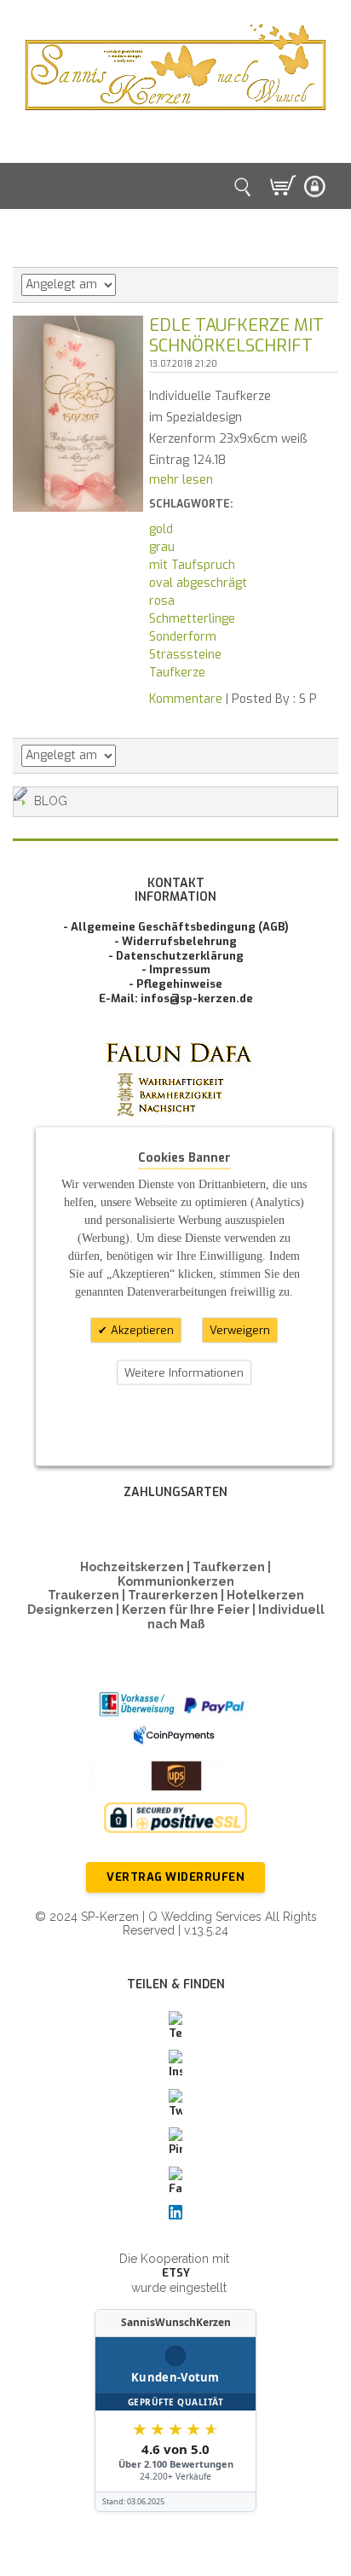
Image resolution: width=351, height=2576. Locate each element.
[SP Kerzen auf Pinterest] (175, 2143)
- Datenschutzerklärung (176, 956)
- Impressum (176, 969)
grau (162, 547)
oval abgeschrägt (198, 583)
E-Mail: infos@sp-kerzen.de (176, 998)
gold (161, 529)
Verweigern (240, 1330)
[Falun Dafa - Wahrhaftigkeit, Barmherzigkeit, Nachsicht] (175, 1104)
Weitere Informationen (184, 1372)
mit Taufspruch (192, 565)
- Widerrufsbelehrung (175, 941)
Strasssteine (185, 655)
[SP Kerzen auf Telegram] (175, 2027)
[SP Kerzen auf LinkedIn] (175, 2212)
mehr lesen (181, 480)
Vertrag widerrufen (175, 1877)
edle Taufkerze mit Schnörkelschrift (236, 336)
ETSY (176, 2273)
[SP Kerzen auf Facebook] (175, 2182)
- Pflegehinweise (175, 984)
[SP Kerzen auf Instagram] (175, 2065)
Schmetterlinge (192, 619)
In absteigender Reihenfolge (131, 285)
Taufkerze (177, 673)
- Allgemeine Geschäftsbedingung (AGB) (176, 927)
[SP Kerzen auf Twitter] (175, 2104)
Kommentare (186, 699)
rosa (162, 601)
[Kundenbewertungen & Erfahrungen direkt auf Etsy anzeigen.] (175, 2411)
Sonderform (183, 637)
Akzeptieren (141, 1330)
